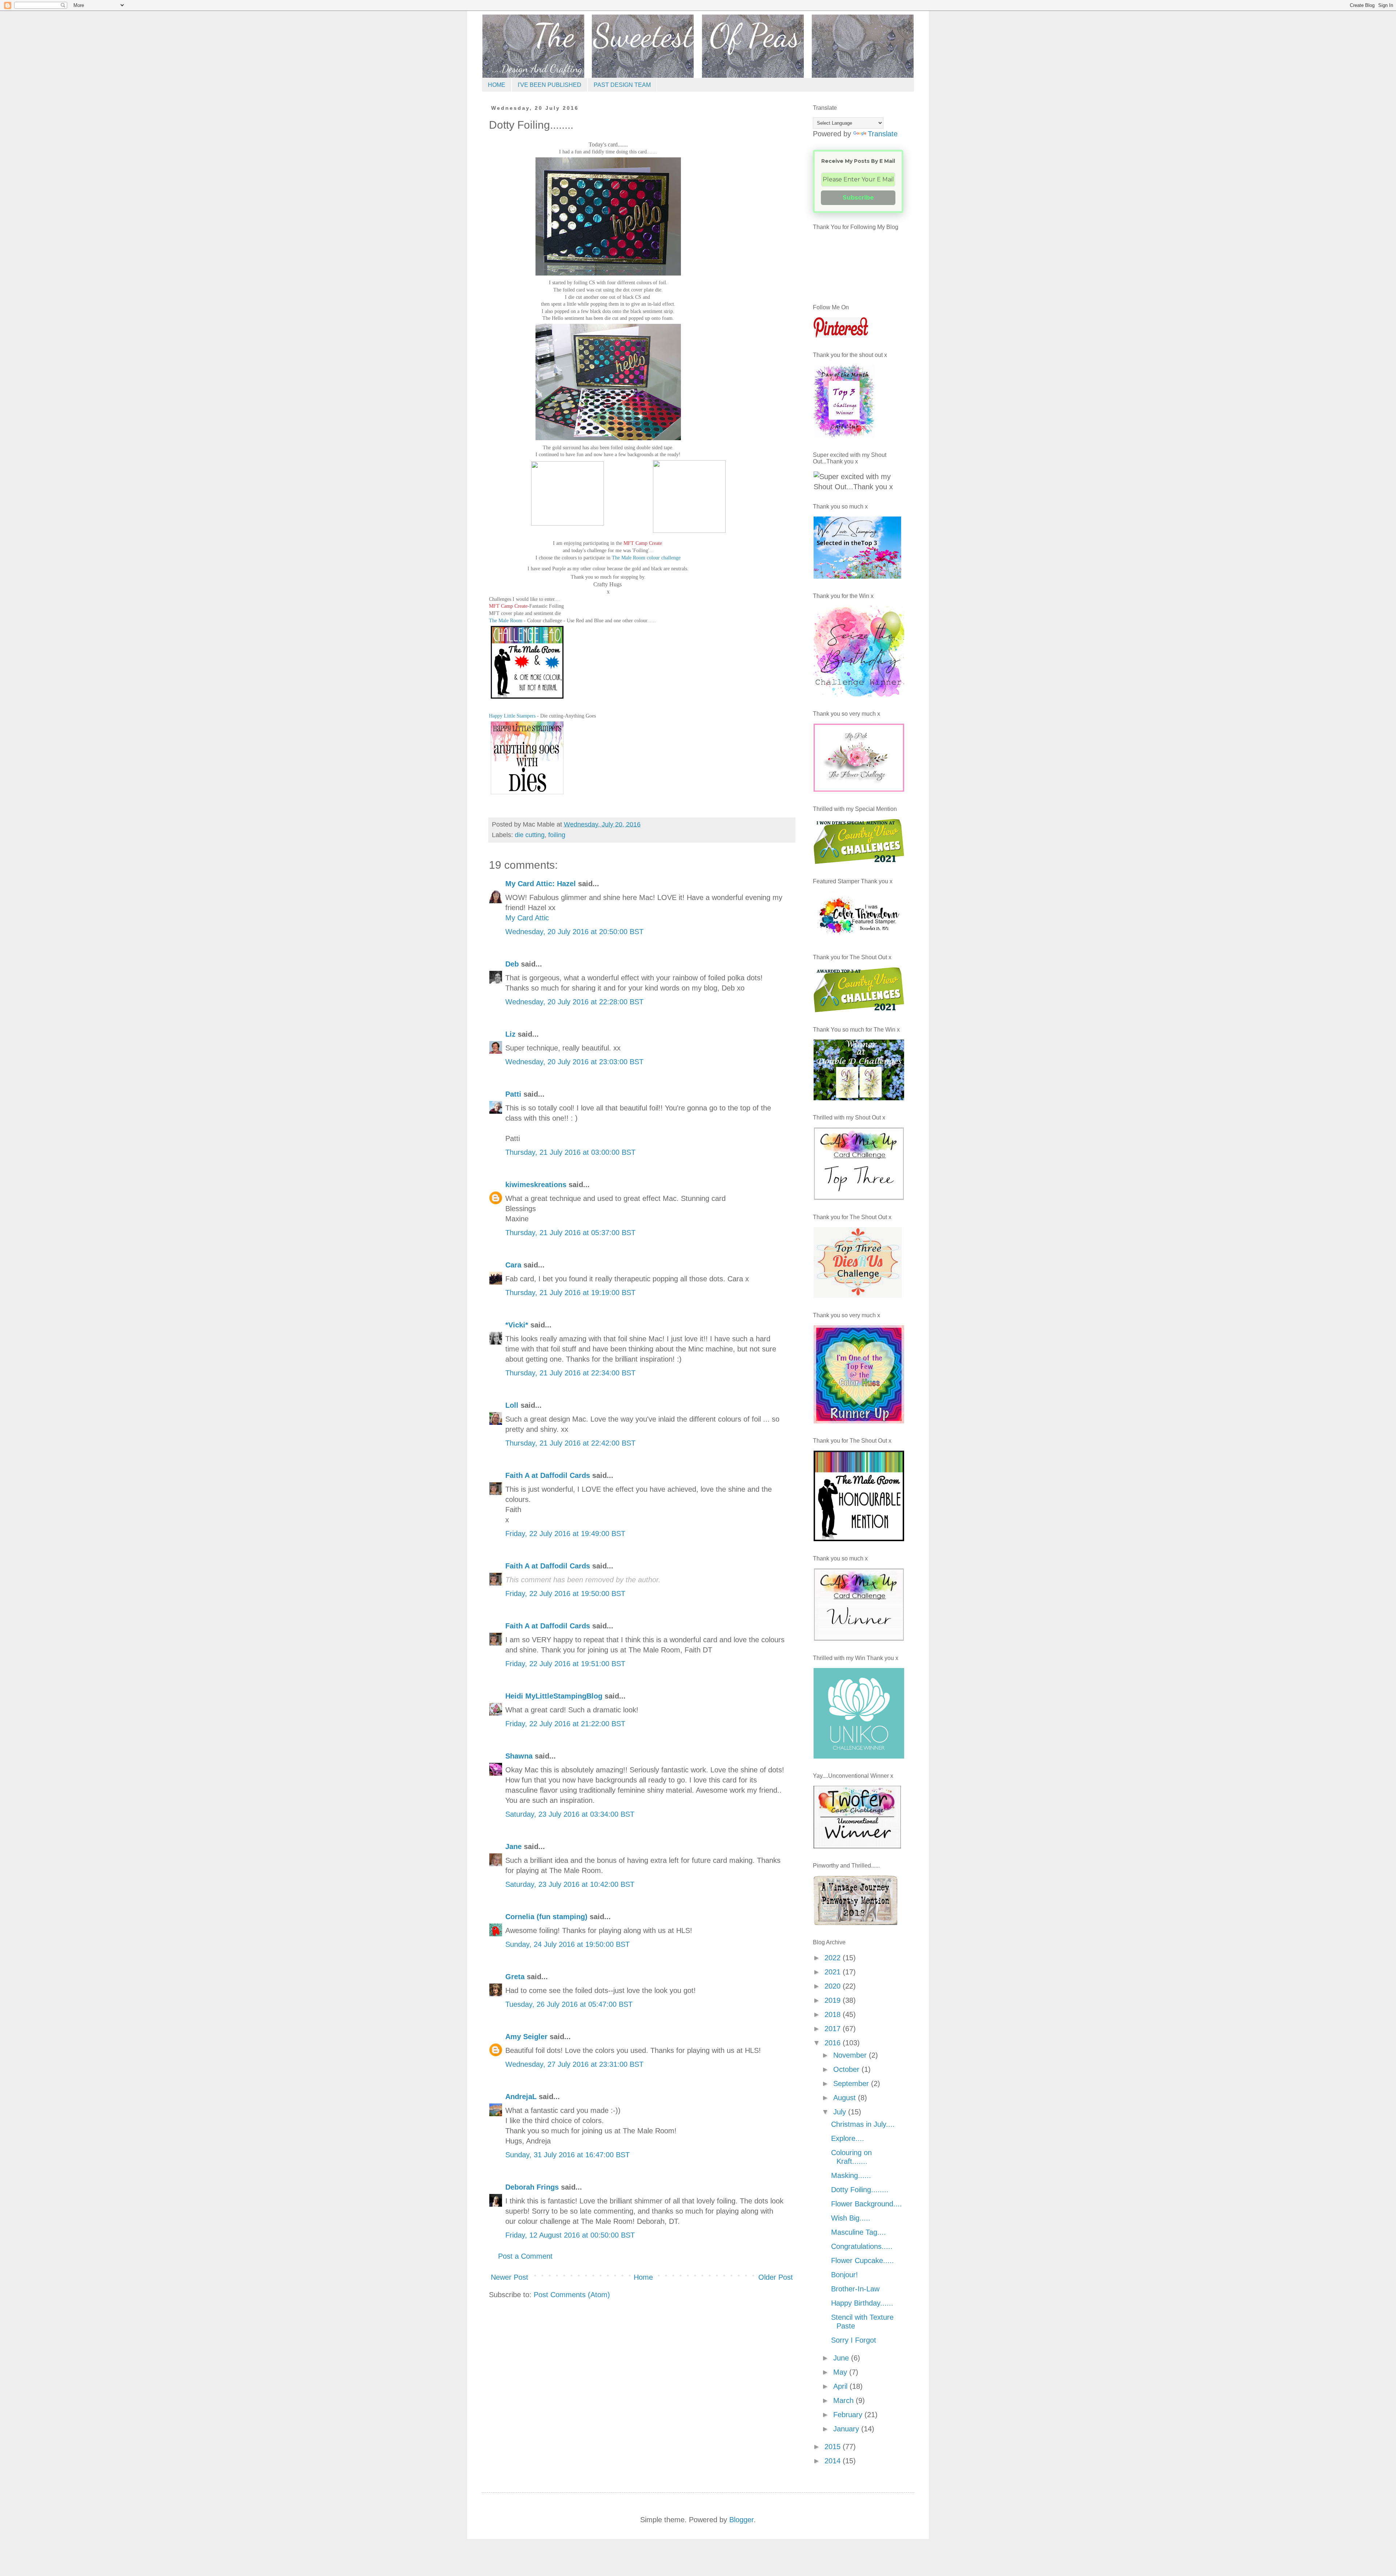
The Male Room (506, 621)
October (847, 2069)
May (841, 2372)
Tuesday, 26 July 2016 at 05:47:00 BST (569, 2004)
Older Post (776, 2277)
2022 (834, 1958)
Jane (514, 1846)
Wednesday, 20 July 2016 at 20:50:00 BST (574, 932)
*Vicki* (517, 1325)
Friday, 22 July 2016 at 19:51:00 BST (565, 1664)
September (852, 2083)
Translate (883, 134)
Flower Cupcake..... (863, 2260)
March (845, 2400)
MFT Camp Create (643, 543)
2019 (834, 2000)
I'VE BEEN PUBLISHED (549, 85)
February (849, 2415)
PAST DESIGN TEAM (622, 85)
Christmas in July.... (863, 2124)
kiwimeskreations (536, 1185)
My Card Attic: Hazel (541, 884)
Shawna (519, 1756)
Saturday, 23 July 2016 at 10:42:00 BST (570, 1884)
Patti (513, 1094)
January (847, 2429)
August (846, 2098)
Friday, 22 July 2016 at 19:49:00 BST (565, 1534)
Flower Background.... (867, 2204)
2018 (834, 2014)
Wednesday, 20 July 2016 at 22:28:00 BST (574, 1002)
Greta (515, 1977)
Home (643, 2277)
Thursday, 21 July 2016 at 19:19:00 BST (570, 1293)
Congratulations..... (862, 2246)
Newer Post (510, 2277)
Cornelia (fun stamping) (546, 1917)
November (851, 2055)
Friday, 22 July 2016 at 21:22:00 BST (565, 1724)
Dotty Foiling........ (860, 2190)
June (842, 2358)
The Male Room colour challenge (646, 558)
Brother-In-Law (855, 2289)
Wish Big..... (851, 2218)
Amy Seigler (526, 2037)
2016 (834, 2043)
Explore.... (848, 2138)
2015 (834, 2447)
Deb (512, 964)
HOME (497, 85)
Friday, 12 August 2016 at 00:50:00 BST (570, 2235)
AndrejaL (521, 2097)
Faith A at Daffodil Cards (548, 1475)
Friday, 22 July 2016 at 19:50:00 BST (565, 1594)
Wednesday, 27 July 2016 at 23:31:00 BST (574, 2064)
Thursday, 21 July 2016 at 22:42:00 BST (570, 1443)
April (841, 2386)
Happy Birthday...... (862, 2303)
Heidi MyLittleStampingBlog (554, 1696)
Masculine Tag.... (859, 2232)
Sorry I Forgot (854, 2340)
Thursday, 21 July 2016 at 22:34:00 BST (570, 1373)
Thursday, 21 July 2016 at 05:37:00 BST (570, 1233)
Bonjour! (845, 2275)
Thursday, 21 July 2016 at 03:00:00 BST (570, 1152)
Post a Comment (525, 2256)
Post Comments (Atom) (572, 2295)
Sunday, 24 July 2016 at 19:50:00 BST (567, 1944)
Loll (512, 1405)
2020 (834, 1986)
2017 (834, 2029)
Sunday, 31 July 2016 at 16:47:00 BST (567, 2155)
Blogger (741, 2520)
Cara (513, 1265)
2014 (834, 2461)
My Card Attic (527, 918)
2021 (834, 1972)
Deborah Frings (532, 2187)
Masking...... (851, 2175)
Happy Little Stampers (512, 716)
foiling (557, 835)
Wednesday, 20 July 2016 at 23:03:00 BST (574, 1062)
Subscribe (858, 198)
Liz (510, 1034)
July (841, 2112)
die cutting (530, 835)
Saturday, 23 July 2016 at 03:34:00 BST (570, 1814)
